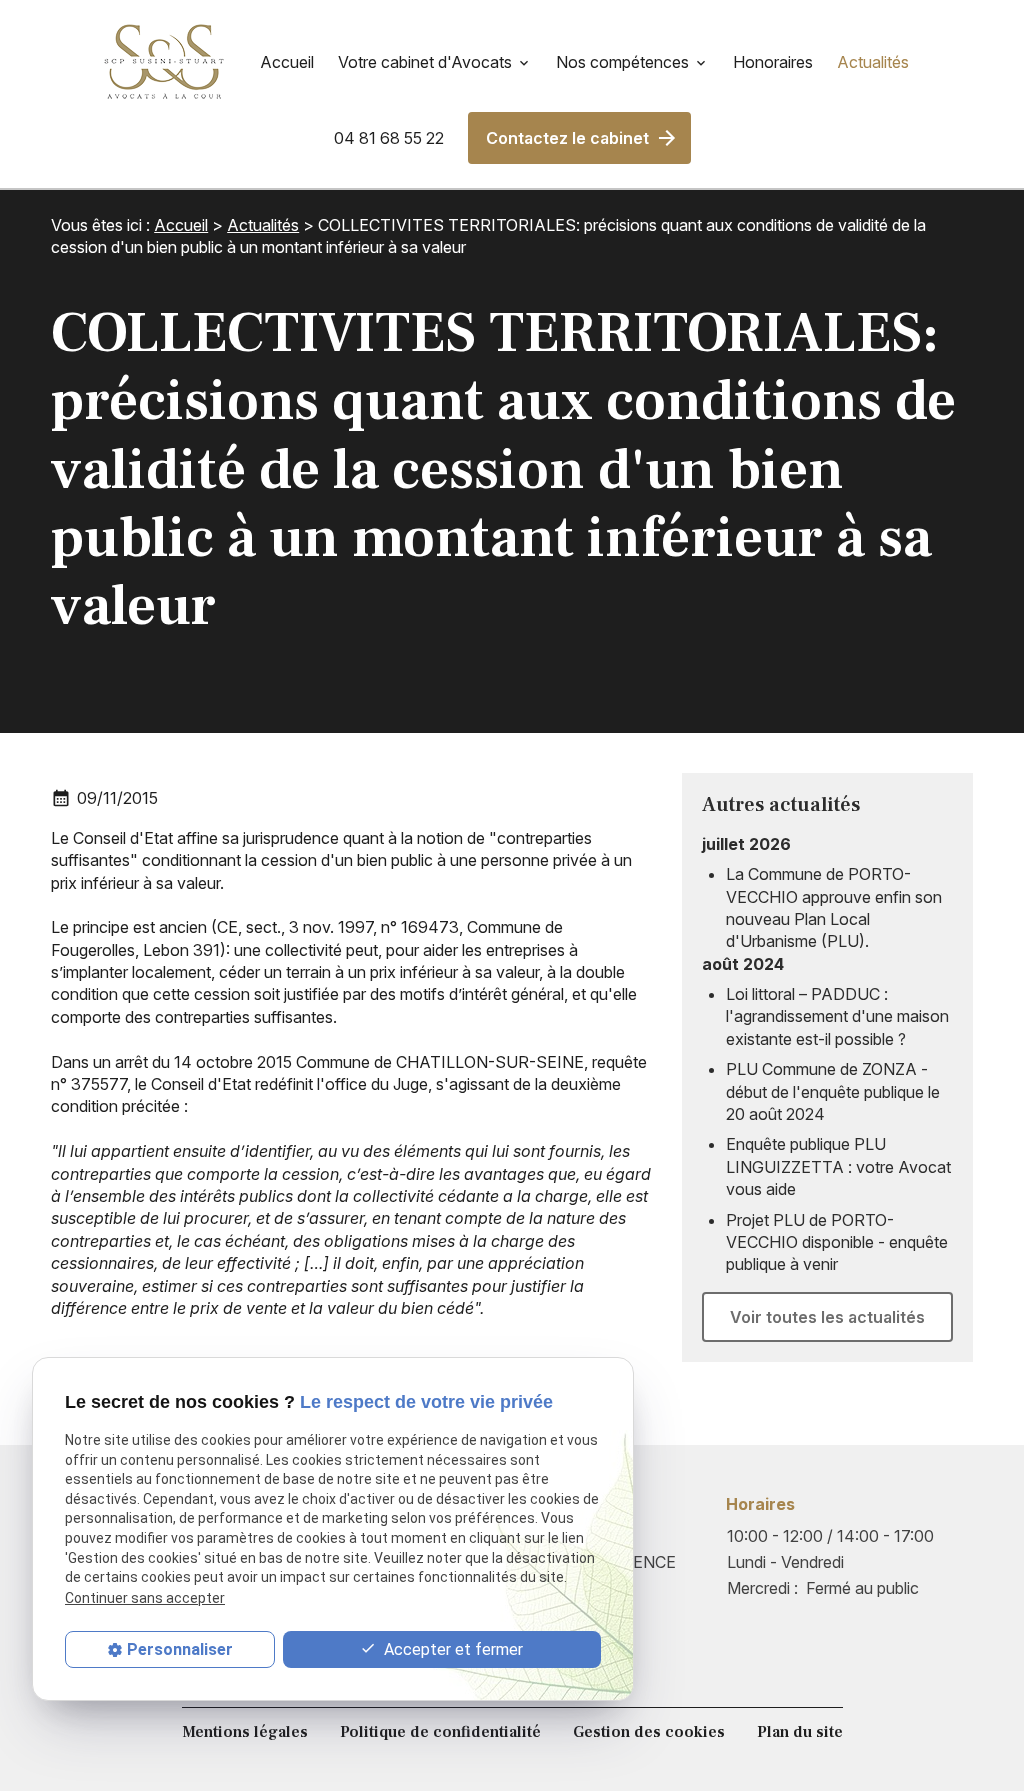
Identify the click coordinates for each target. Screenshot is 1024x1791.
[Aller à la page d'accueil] (164, 62)
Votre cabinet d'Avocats (425, 62)
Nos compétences (622, 62)
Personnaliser (180, 1649)
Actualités (873, 62)
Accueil (287, 62)
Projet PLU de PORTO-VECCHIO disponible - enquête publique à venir (837, 1242)
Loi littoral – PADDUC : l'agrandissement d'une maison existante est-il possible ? (837, 1016)
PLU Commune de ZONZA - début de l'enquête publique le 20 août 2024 (833, 1091)
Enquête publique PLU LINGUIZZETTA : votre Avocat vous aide (838, 1166)
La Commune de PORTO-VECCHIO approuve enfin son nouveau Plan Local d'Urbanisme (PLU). (834, 907)
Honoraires (773, 62)
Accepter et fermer (451, 1649)
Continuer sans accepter (145, 1598)
